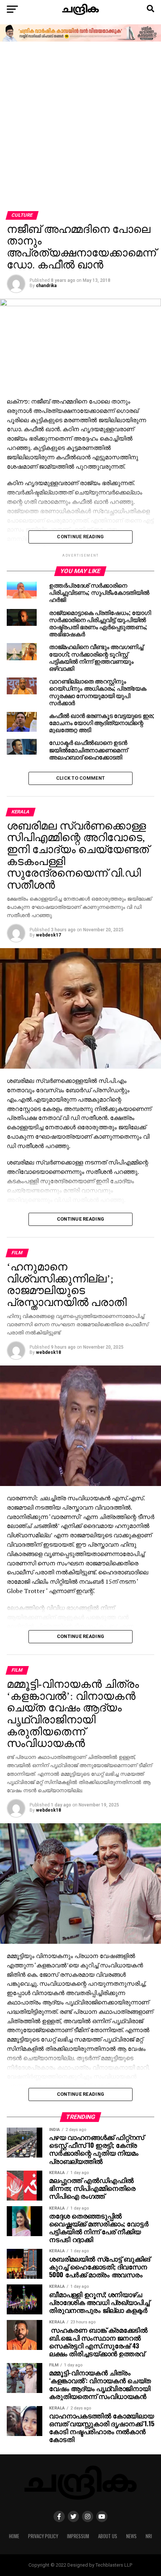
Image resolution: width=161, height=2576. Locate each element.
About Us (108, 2536)
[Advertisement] (80, 127)
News (131, 2536)
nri (149, 2536)
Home (14, 2536)
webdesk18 (48, 1352)
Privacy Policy (43, 2536)
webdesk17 (48, 935)
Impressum (78, 2536)
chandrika (46, 286)
